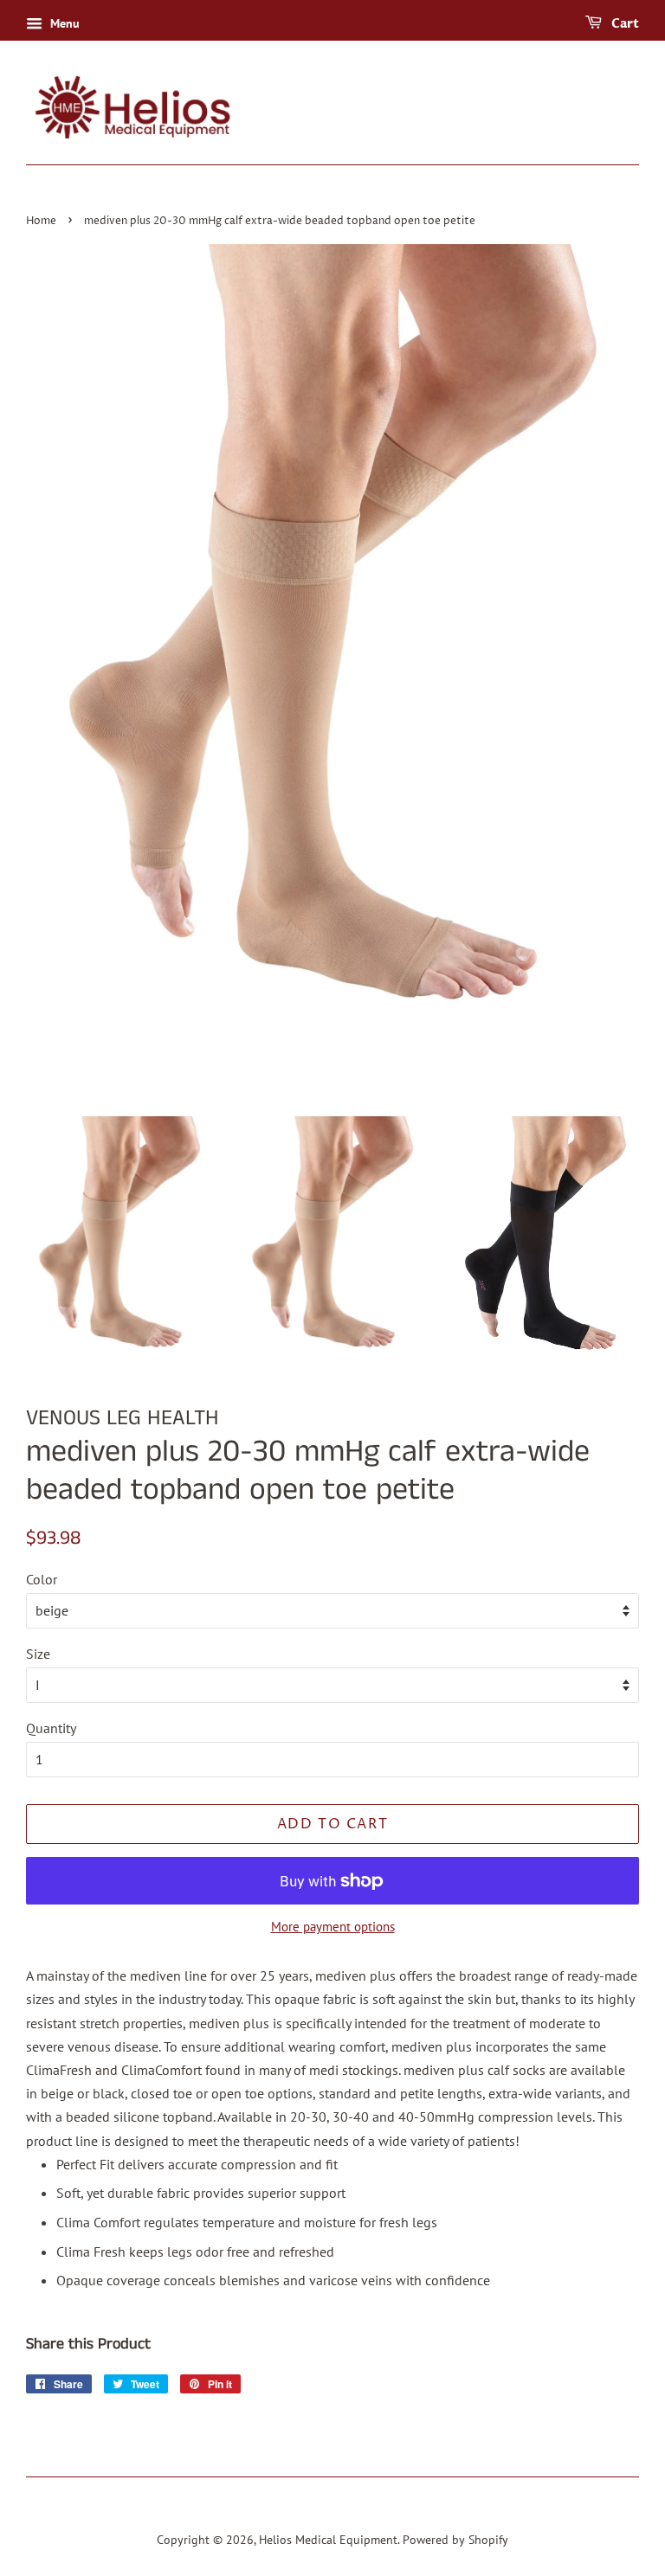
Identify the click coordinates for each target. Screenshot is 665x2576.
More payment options (333, 1927)
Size (38, 1654)
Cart (624, 24)
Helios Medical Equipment (328, 2540)
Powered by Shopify (455, 2540)
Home (41, 221)
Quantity (51, 1728)
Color (42, 1579)
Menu (63, 23)
